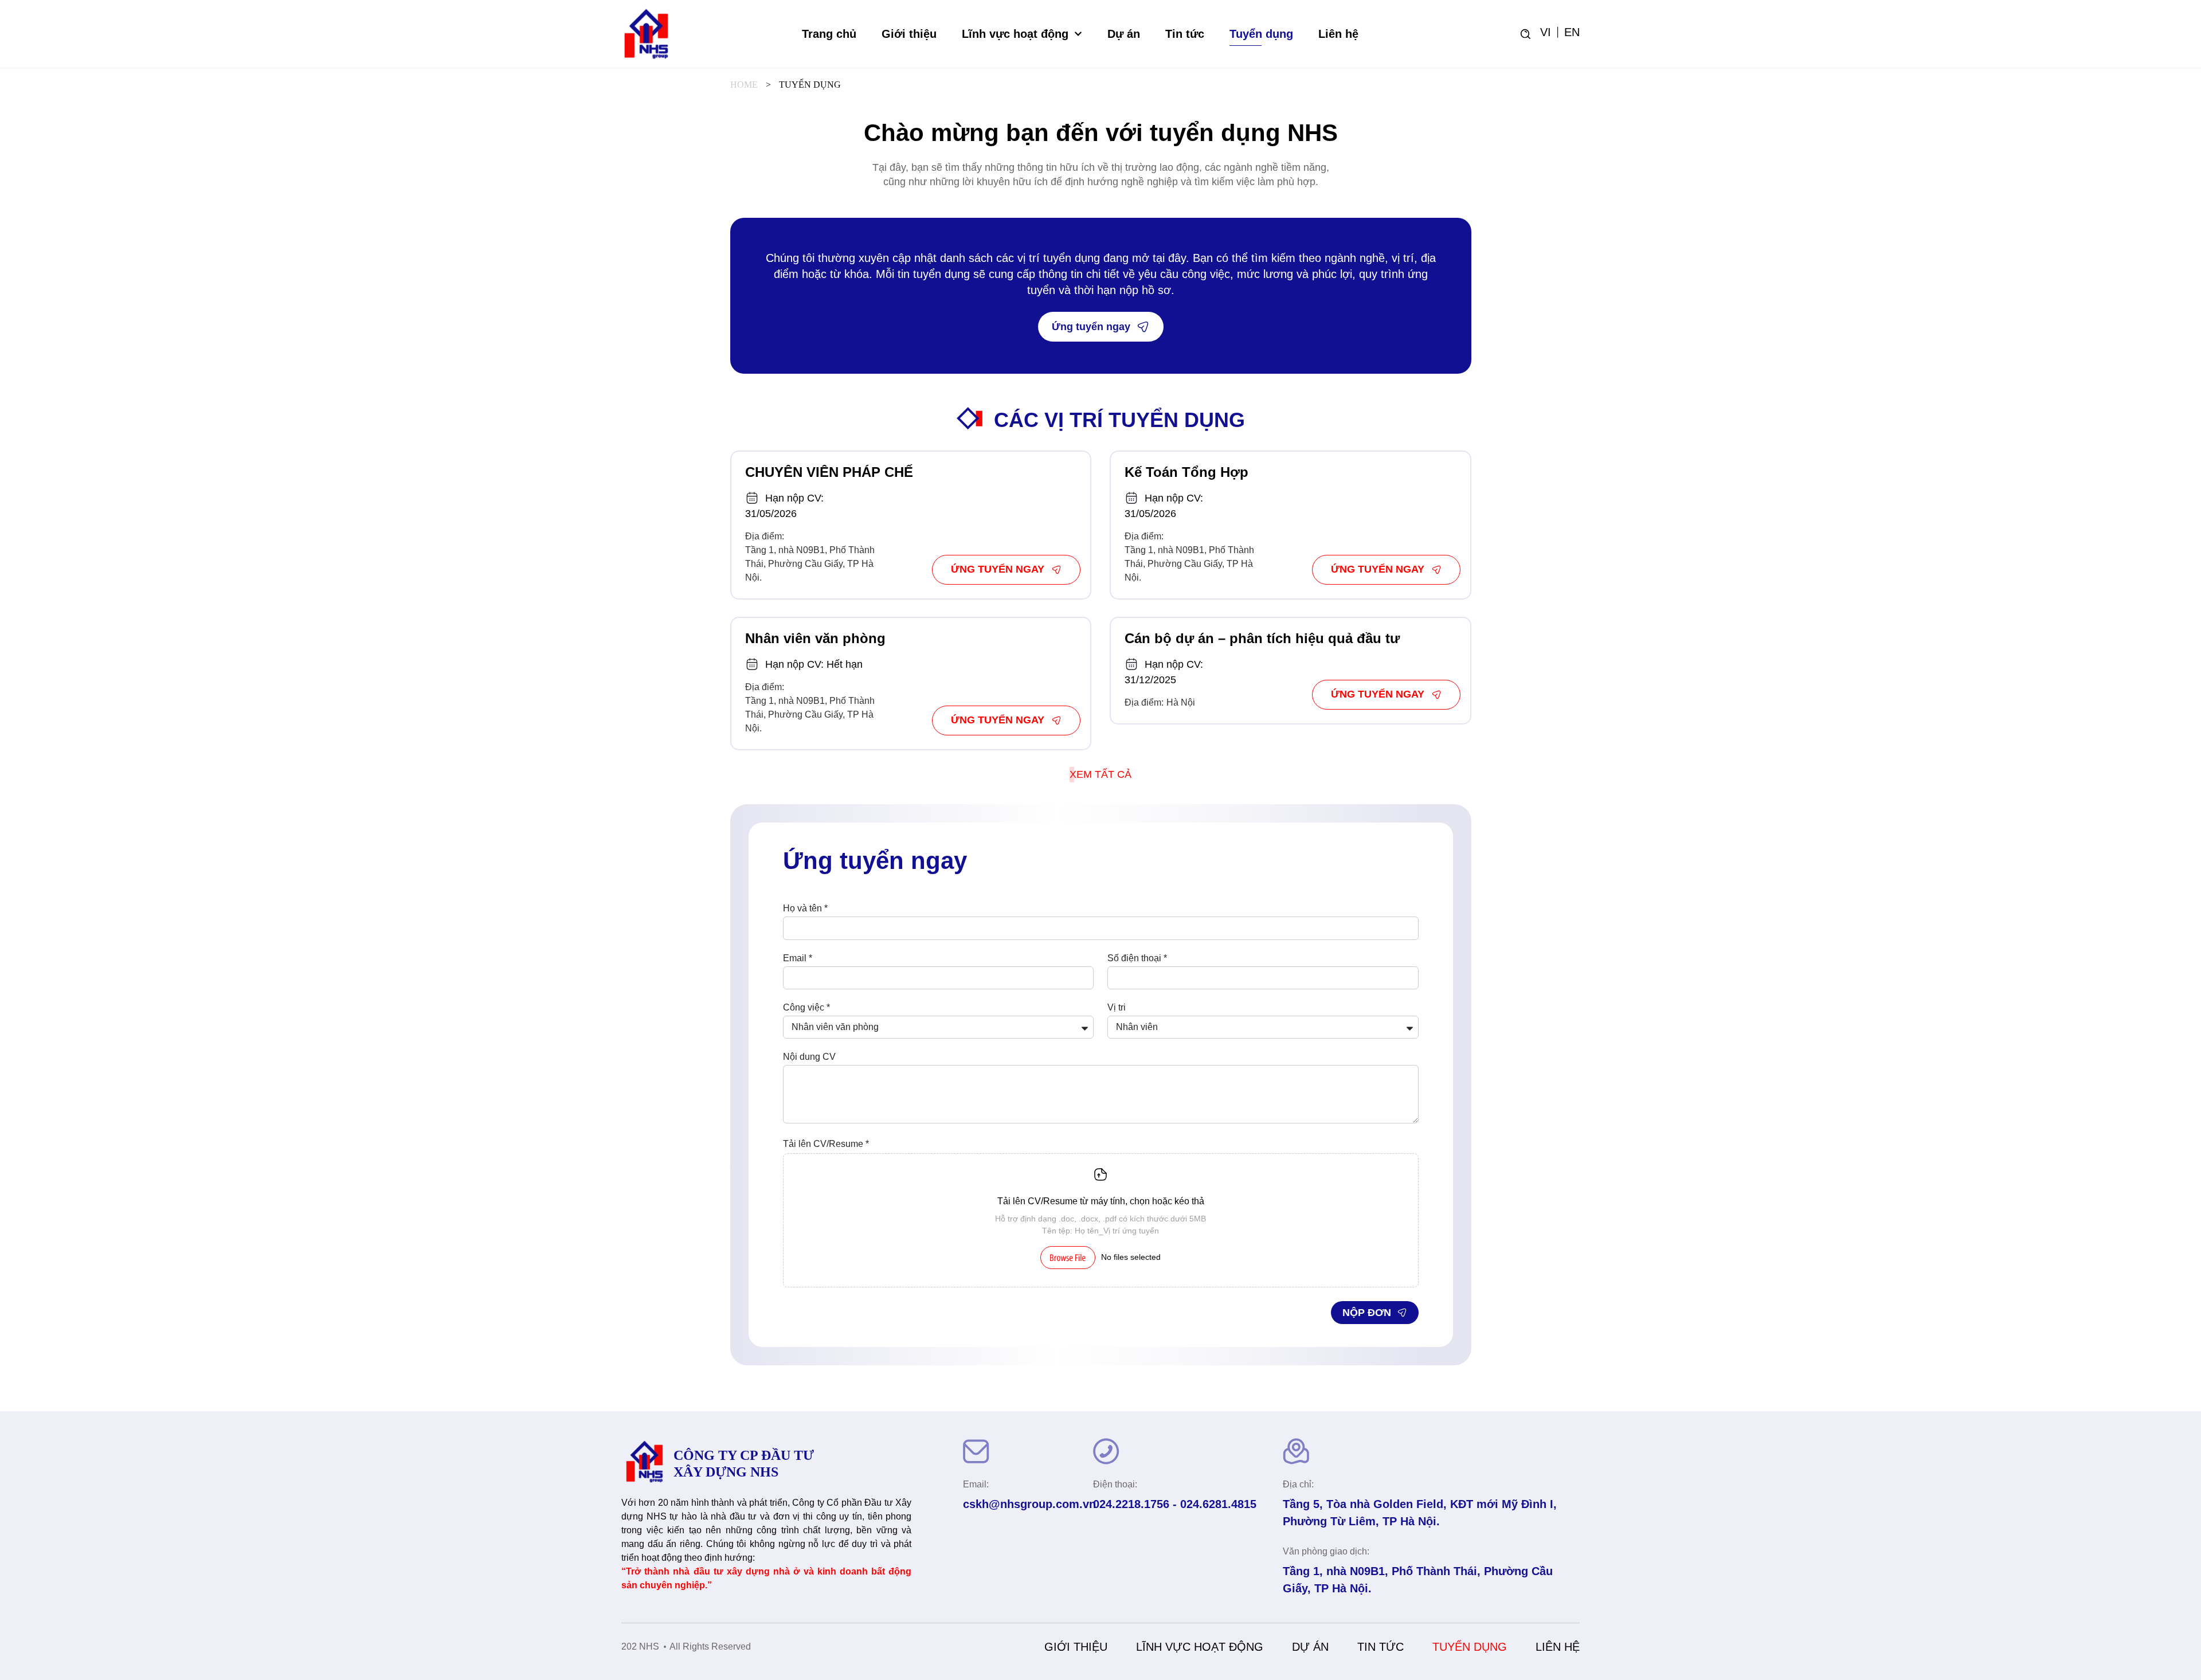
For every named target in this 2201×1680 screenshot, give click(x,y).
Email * (798, 958)
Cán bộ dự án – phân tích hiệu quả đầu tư (1262, 638)
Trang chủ (829, 34)
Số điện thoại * (1137, 958)
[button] (1100, 775)
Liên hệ (1338, 34)
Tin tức (1185, 34)
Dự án (1124, 34)
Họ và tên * (805, 908)
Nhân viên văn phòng (815, 638)
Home (744, 85)
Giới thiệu (909, 34)
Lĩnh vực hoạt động (1015, 34)
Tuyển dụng (1261, 34)
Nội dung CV (809, 1057)
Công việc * (806, 1008)
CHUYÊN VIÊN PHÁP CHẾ (829, 472)
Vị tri (1117, 1008)
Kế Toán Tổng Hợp (1186, 472)
